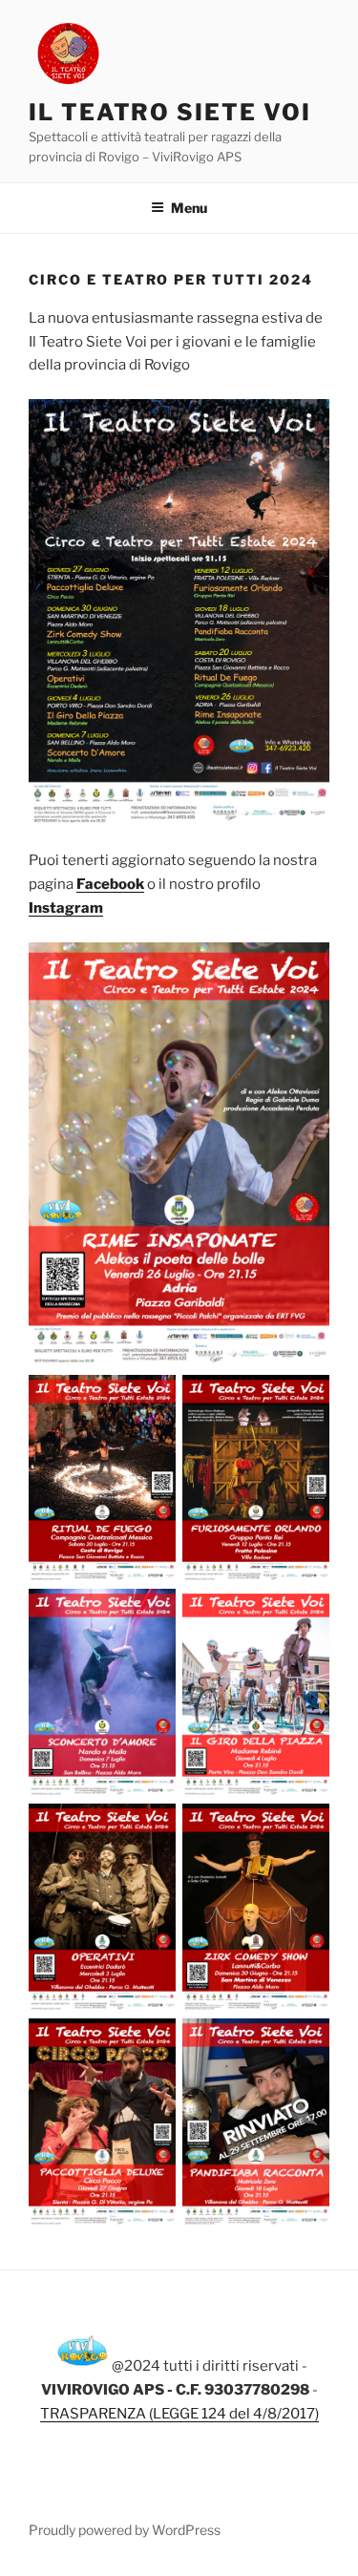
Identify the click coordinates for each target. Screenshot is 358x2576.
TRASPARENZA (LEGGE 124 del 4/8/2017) (179, 2414)
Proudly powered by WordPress (125, 2530)
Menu (189, 208)
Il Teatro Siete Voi (169, 112)
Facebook (110, 884)
